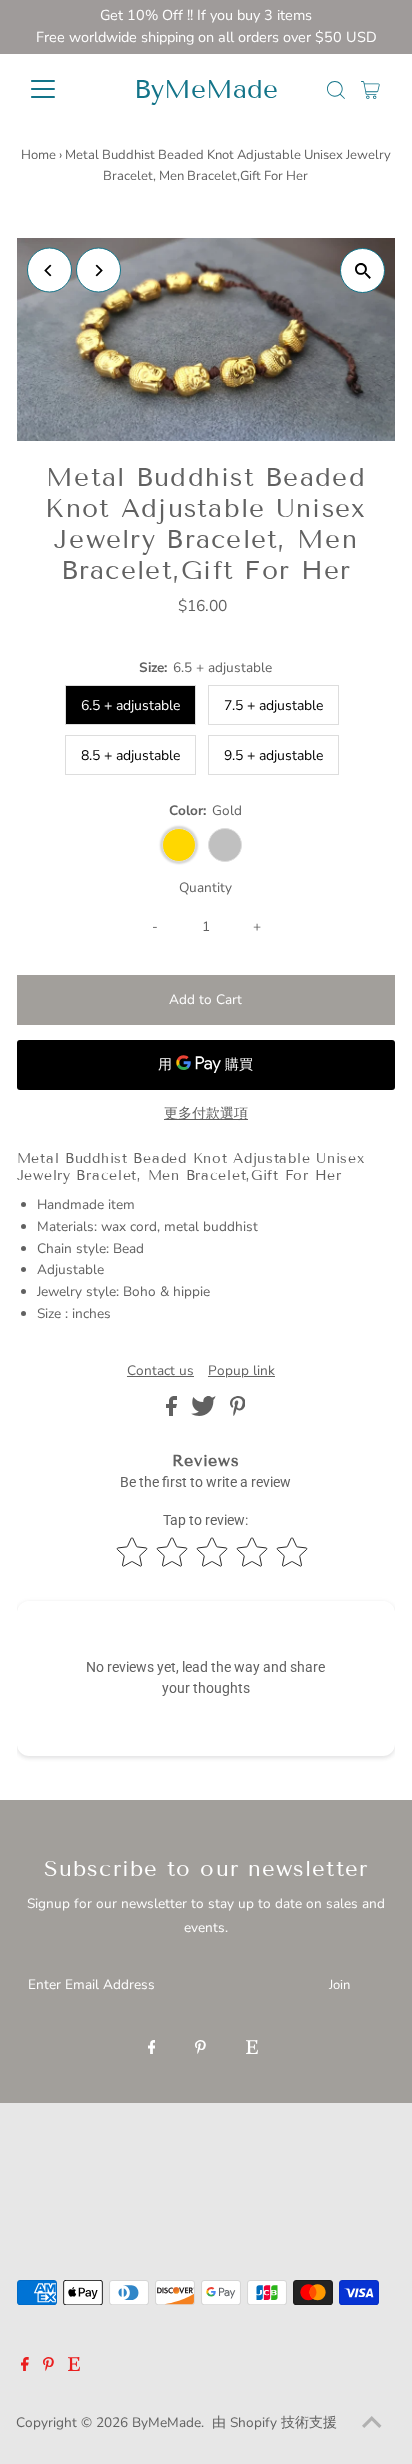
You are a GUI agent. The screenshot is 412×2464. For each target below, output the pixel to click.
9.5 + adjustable (273, 755)
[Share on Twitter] (205, 1411)
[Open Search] (336, 90)
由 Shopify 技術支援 (274, 2422)
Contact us (160, 1371)
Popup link (241, 1371)
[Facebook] (152, 2049)
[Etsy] (252, 2049)
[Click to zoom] (362, 270)
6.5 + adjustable (130, 705)
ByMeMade (206, 89)
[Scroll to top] (372, 2424)
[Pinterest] (200, 2049)
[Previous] (49, 270)
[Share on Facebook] (173, 1411)
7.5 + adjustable (273, 705)
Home (38, 155)
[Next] (98, 270)
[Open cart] (370, 89)
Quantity (205, 887)
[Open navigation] (61, 89)
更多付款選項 (206, 1113)
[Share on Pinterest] (238, 1411)
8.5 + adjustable (130, 755)
